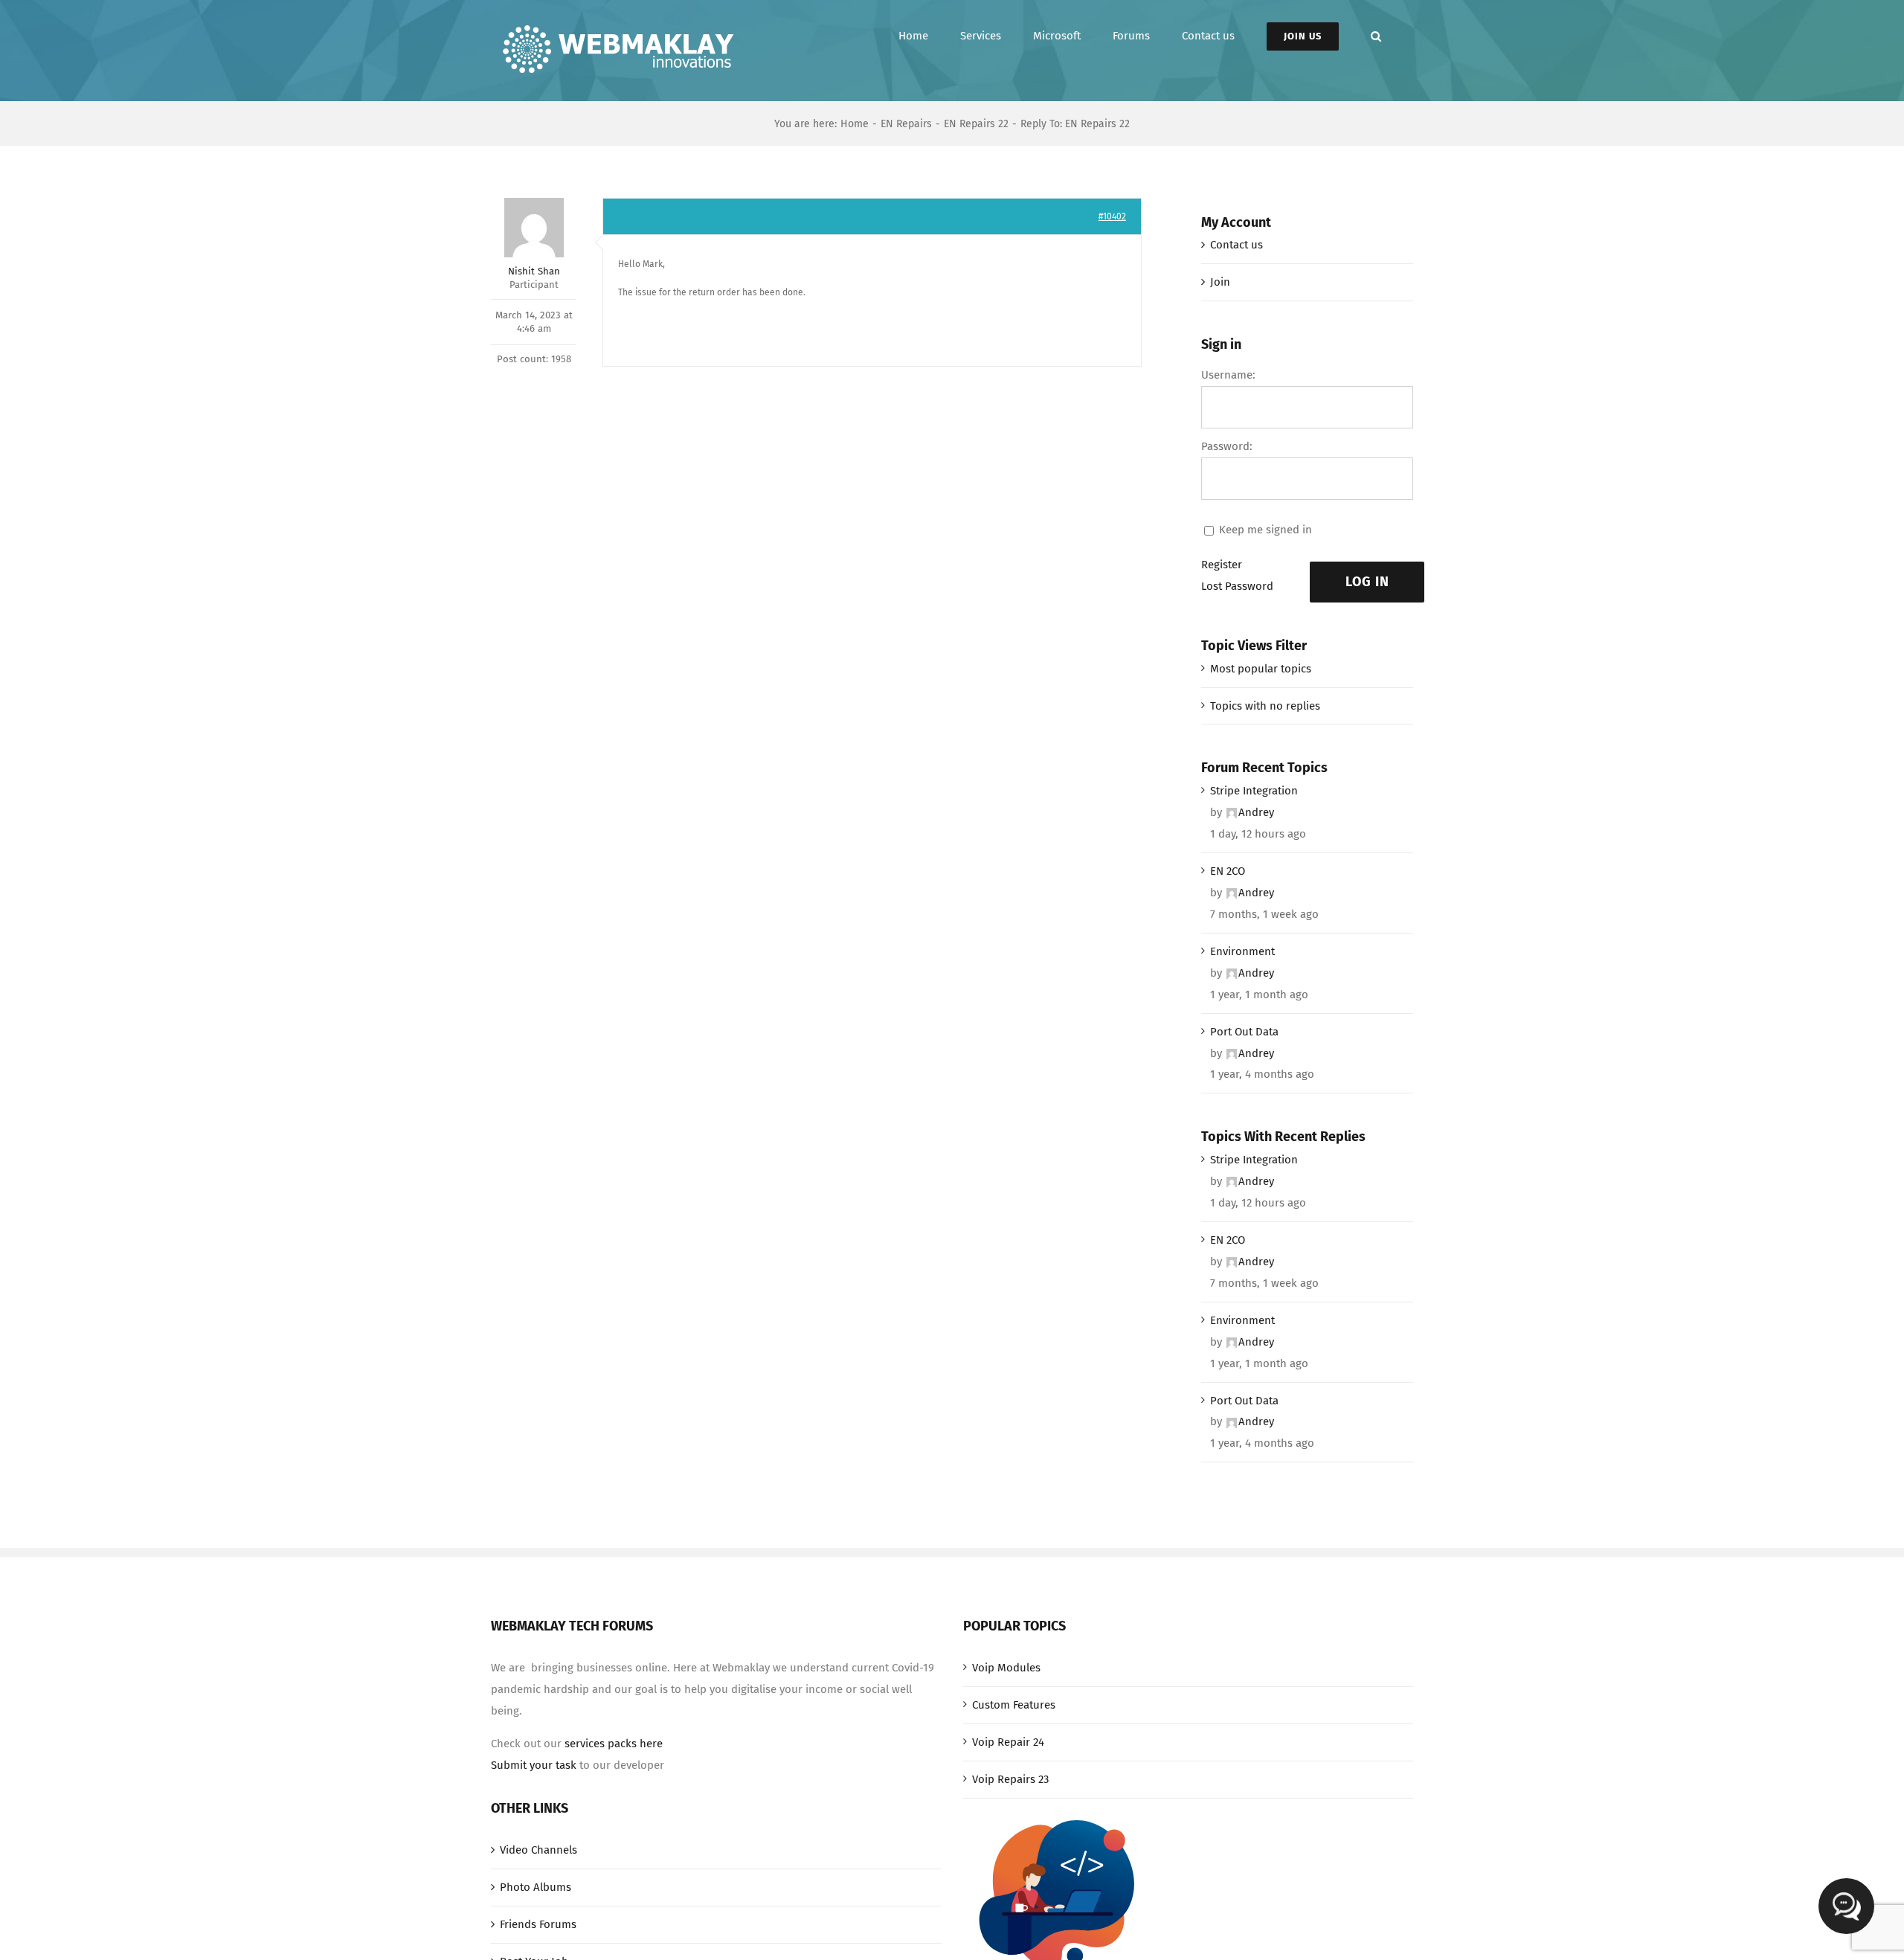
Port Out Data (1244, 1032)
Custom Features (1014, 1705)
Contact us (1236, 245)
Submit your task (534, 1765)
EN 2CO (1228, 871)
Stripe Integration (1254, 791)
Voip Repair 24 (1008, 1742)
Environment (1242, 951)
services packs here (614, 1744)
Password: (1227, 446)
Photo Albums (535, 1887)
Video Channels (538, 1850)
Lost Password (1237, 586)
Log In (1367, 582)
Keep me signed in (1265, 530)
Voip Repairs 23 (1010, 1779)
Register (1222, 565)
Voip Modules (1006, 1668)
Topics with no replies (1265, 706)
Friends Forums (538, 1924)
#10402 (1112, 216)
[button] (1376, 36)
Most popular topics (1261, 669)
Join (1220, 282)
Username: (1228, 375)
